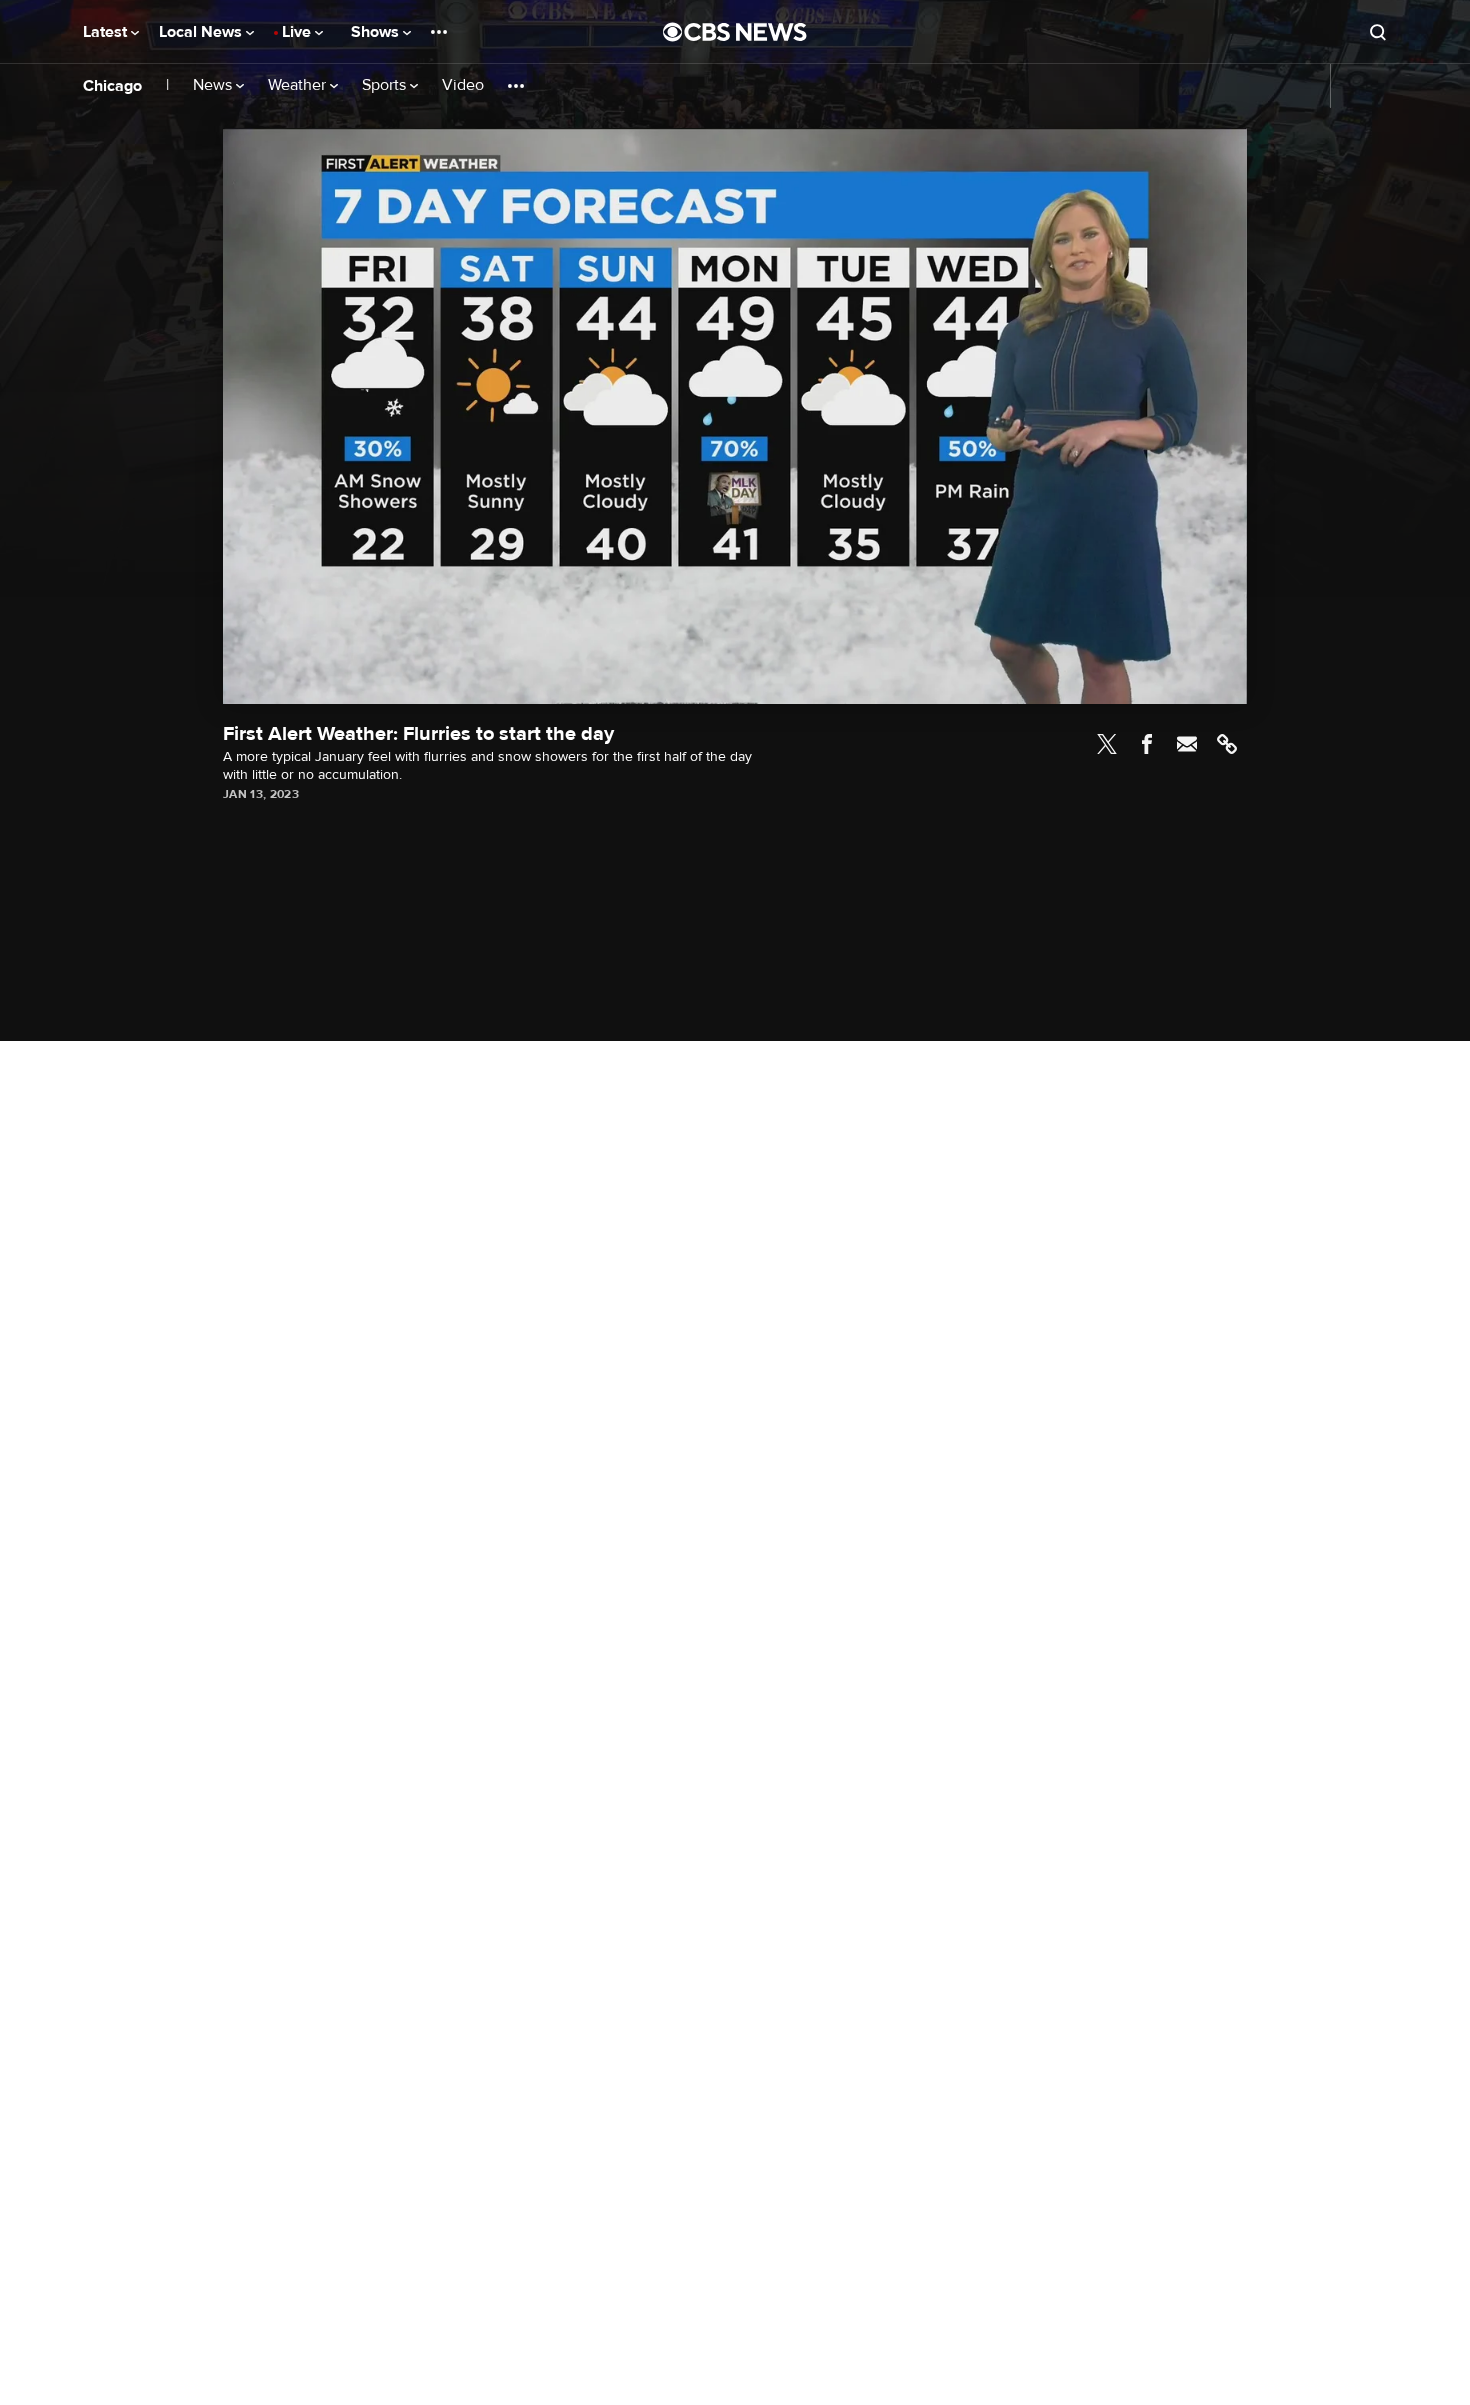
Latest (107, 32)
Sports (386, 85)
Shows (377, 32)
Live (298, 32)
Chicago (112, 86)
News (214, 85)
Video (463, 85)
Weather (299, 85)
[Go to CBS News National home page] (735, 32)
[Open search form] (1378, 32)
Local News (202, 32)
